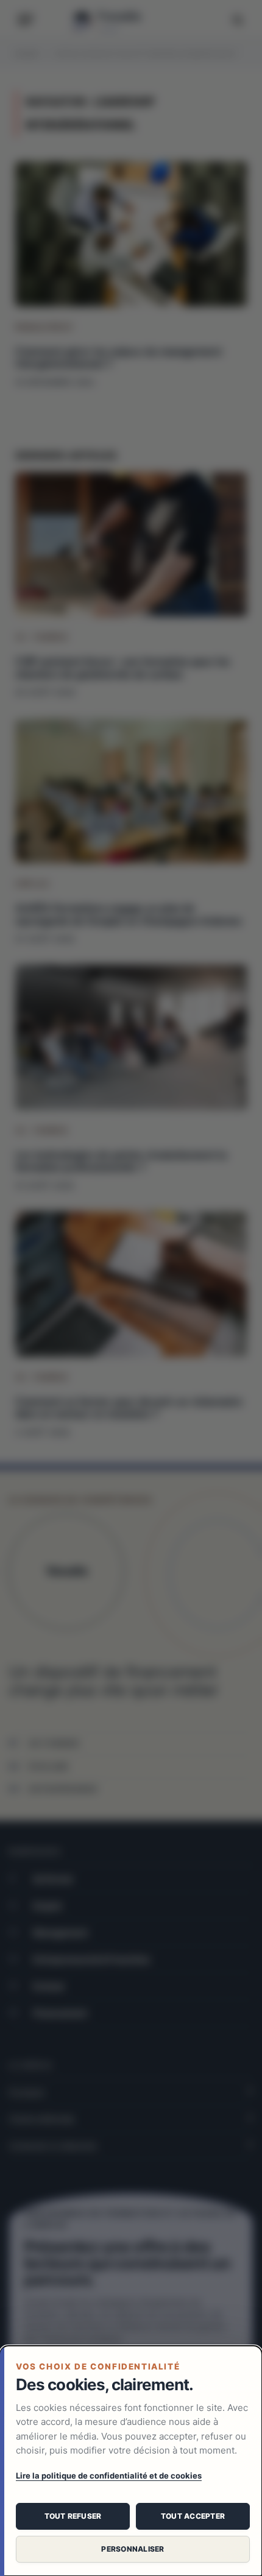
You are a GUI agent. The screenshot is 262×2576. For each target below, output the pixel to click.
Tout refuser (73, 2516)
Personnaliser (133, 2549)
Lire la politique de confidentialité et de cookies (109, 2475)
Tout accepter (193, 2516)
